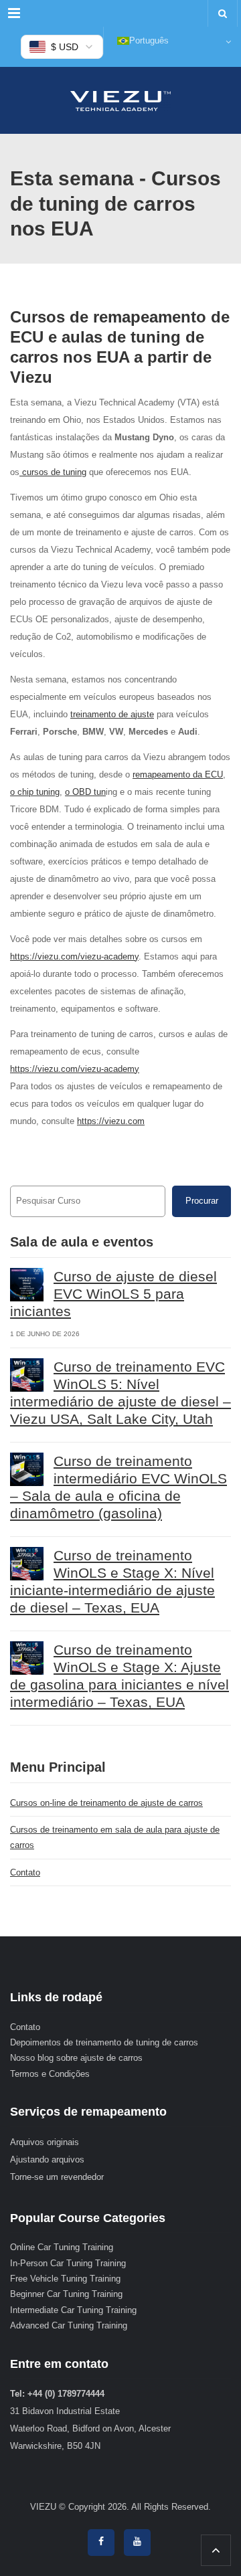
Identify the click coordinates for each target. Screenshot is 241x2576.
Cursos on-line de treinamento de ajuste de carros (106, 1803)
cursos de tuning (53, 472)
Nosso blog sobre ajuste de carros (76, 2058)
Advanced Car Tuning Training (69, 2325)
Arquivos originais (45, 2142)
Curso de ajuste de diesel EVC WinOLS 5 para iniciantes (113, 1294)
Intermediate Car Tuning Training (73, 2310)
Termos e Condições (50, 2074)
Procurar (202, 1201)
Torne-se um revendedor (57, 2177)
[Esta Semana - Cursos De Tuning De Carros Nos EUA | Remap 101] (120, 100)
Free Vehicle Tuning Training (65, 2279)
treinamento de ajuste (112, 714)
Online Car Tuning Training (62, 2247)
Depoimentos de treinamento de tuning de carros (104, 2042)
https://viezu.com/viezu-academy (74, 956)
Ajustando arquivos (47, 2159)
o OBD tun (85, 792)
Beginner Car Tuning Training (66, 2294)
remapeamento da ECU (178, 774)
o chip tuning (35, 792)
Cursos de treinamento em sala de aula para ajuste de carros (115, 1837)
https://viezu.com (111, 1121)
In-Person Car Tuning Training (68, 2263)
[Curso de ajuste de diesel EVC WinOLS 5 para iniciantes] (27, 1285)
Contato (25, 1872)
